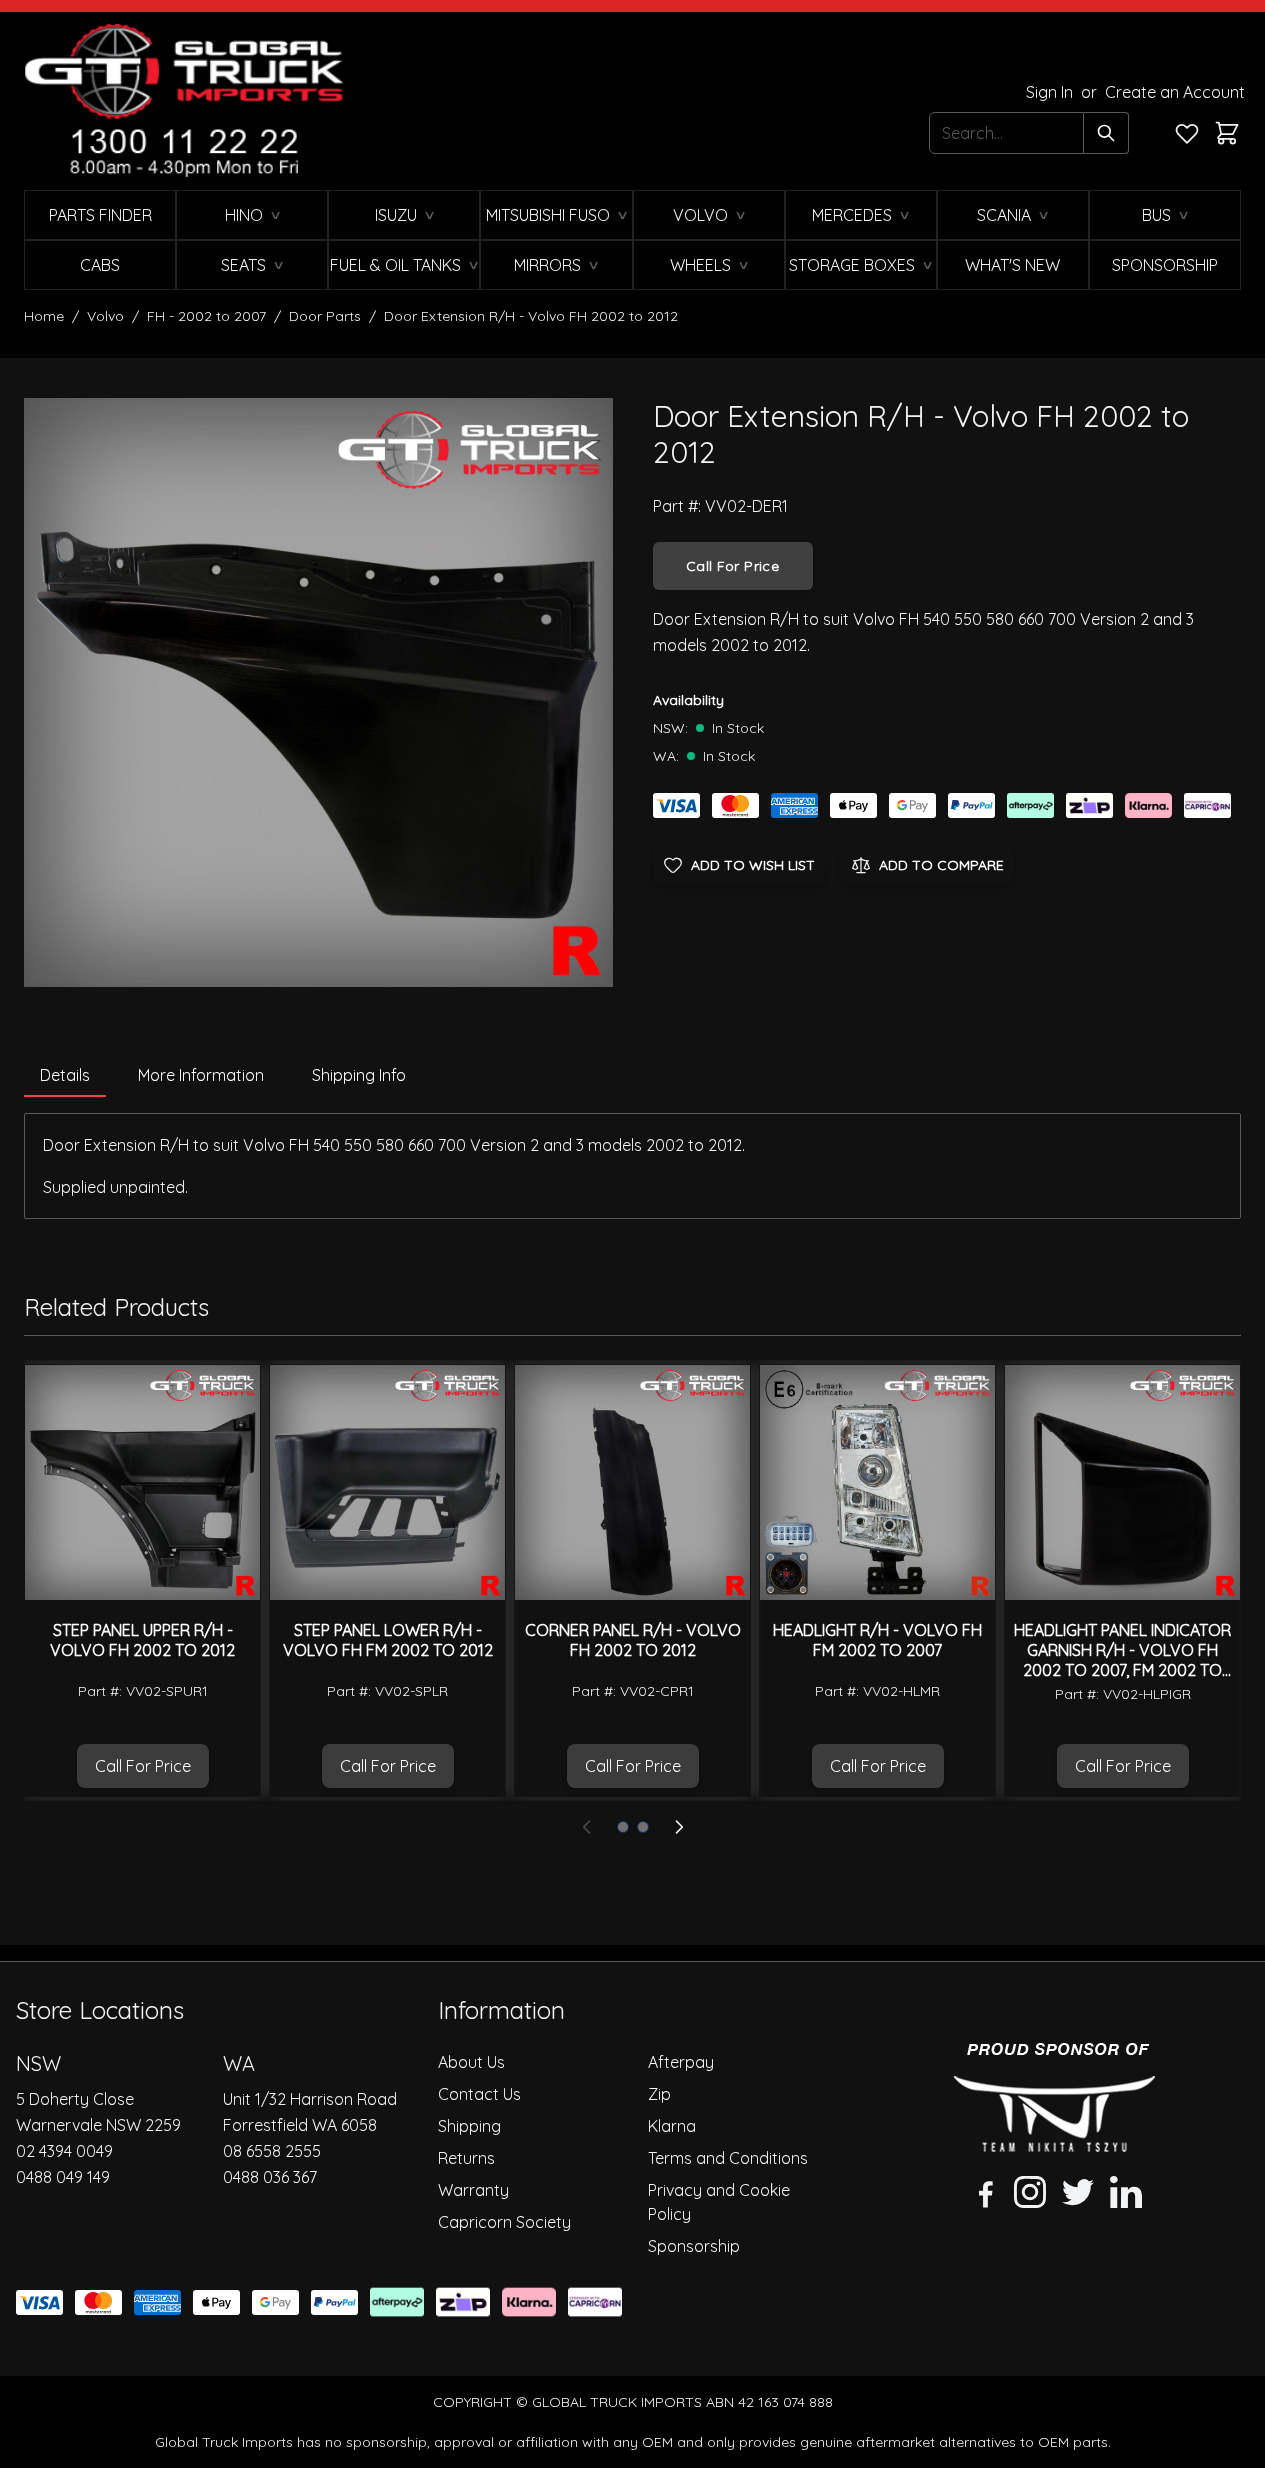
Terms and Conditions (728, 2158)
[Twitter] (1078, 2192)
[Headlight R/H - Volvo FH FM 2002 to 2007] (877, 1482)
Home (44, 316)
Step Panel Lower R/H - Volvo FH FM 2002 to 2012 (388, 1640)
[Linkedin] (1126, 2192)
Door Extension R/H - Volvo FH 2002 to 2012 (531, 316)
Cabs (100, 265)
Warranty (473, 2190)
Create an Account (1175, 92)
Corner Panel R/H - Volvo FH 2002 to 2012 (633, 1640)
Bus (1156, 215)
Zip (659, 2094)
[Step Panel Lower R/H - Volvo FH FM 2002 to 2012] (387, 1482)
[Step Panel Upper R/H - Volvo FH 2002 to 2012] (142, 1482)
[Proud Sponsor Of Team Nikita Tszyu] (1054, 2097)
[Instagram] (1030, 2192)
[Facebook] (982, 2192)
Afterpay (681, 2062)
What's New (1012, 265)
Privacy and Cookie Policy (719, 2202)
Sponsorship (1165, 265)
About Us (471, 2062)
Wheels (700, 265)
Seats (243, 265)
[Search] (1106, 133)
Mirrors (547, 265)
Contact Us (479, 2094)
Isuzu (396, 215)
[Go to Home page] (184, 101)
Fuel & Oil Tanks (395, 265)
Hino (244, 215)
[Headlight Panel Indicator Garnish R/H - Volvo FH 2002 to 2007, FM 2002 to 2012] (1122, 1482)
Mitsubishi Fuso (548, 215)
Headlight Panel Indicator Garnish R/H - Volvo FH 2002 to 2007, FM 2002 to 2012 (1122, 1660)
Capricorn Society (504, 2222)
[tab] (65, 1076)
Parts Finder (100, 215)
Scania (1004, 215)
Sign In (1051, 92)
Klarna (672, 2126)
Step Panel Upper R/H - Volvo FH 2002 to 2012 (142, 1640)
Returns (466, 2158)
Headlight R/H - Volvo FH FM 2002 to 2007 (877, 1640)
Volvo (700, 215)
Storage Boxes (852, 265)
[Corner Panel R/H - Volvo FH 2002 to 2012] (632, 1482)
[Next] (679, 1827)
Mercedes (852, 215)
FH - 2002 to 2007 (206, 316)
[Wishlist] (1187, 133)
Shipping (469, 2126)
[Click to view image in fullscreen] (318, 692)
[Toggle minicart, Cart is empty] (1227, 133)
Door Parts (325, 316)
